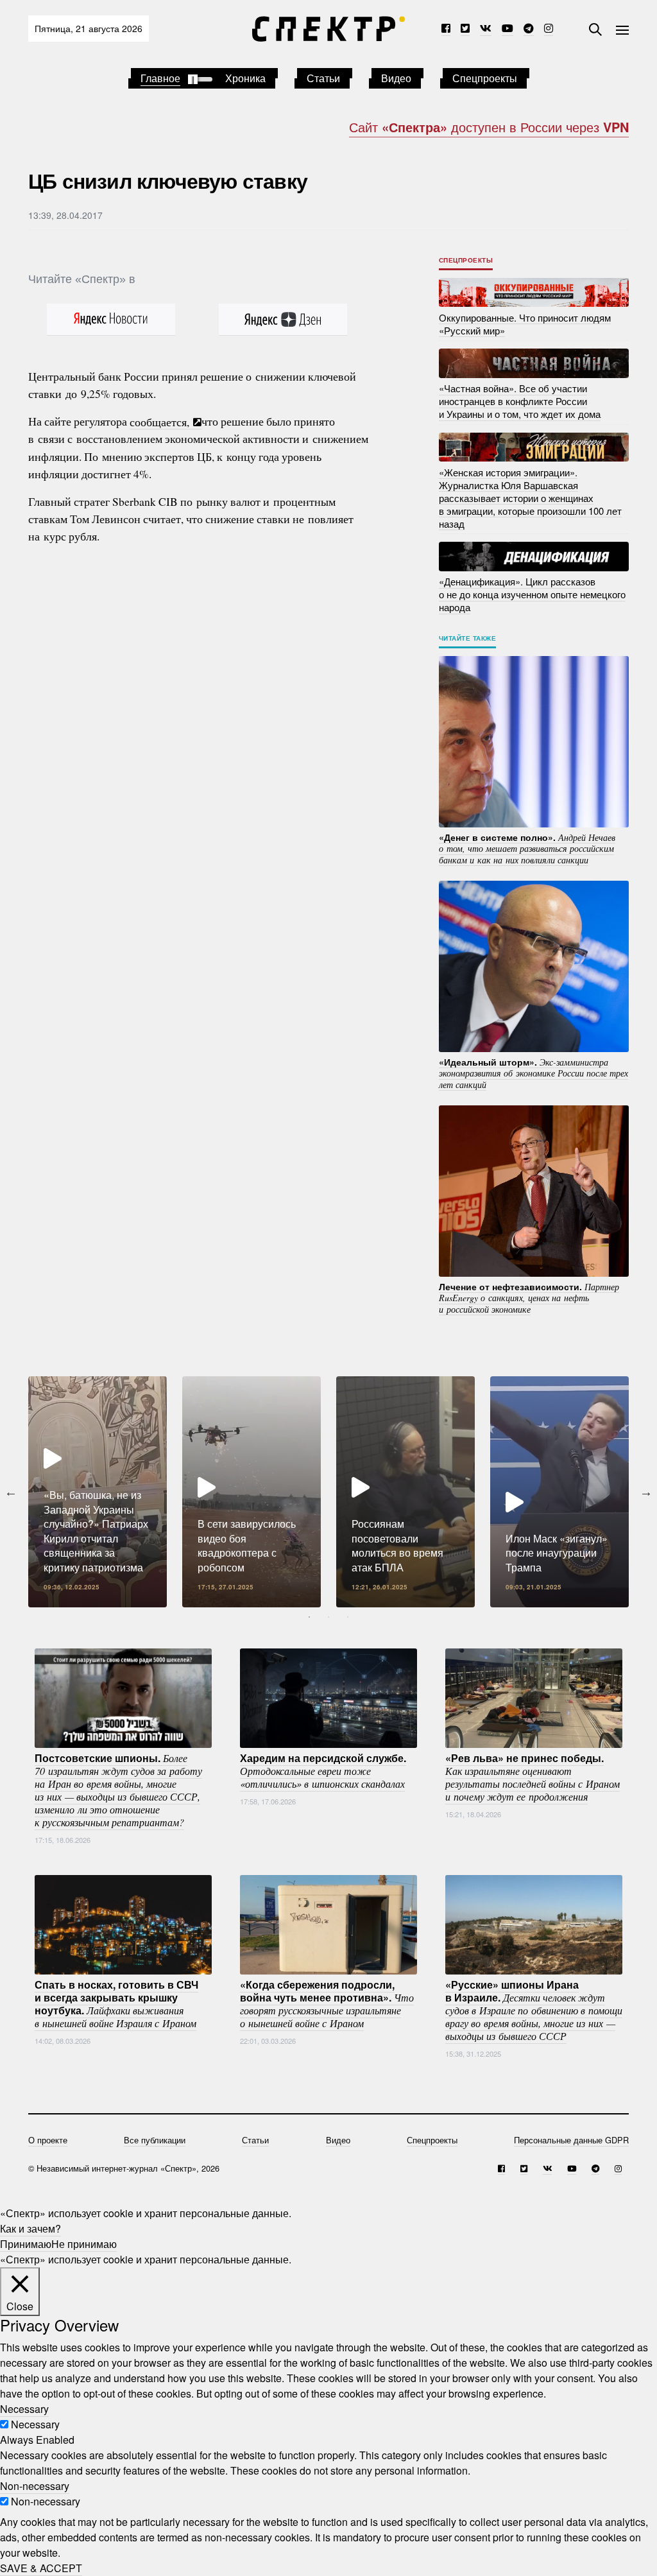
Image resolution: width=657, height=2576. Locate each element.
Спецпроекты (485, 78)
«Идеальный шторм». (533, 1072)
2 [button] (328, 1617)
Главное (160, 78)
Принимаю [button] (26, 2244)
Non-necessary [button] (35, 2486)
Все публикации (155, 2140)
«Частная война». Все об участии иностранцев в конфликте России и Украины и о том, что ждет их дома (520, 401)
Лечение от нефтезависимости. (529, 1297)
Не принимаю (84, 2244)
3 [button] (348, 1617)
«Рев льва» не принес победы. (533, 1777)
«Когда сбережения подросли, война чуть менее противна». (327, 2003)
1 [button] (309, 1617)
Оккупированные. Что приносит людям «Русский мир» (525, 323)
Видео (396, 78)
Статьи (323, 78)
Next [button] (646, 1492)
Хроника (245, 78)
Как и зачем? (30, 2228)
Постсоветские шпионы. (118, 1790)
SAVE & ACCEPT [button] (41, 2568)
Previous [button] (11, 1492)
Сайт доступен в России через (489, 127)
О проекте (48, 2140)
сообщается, (161, 421)
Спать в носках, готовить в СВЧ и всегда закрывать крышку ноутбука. (116, 2003)
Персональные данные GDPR (571, 2140)
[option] (98, 1492)
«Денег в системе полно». (527, 848)
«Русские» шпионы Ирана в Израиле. (534, 2010)
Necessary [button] (24, 2409)
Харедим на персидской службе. (323, 1770)
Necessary (35, 2424)
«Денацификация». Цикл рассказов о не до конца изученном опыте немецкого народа (532, 594)
